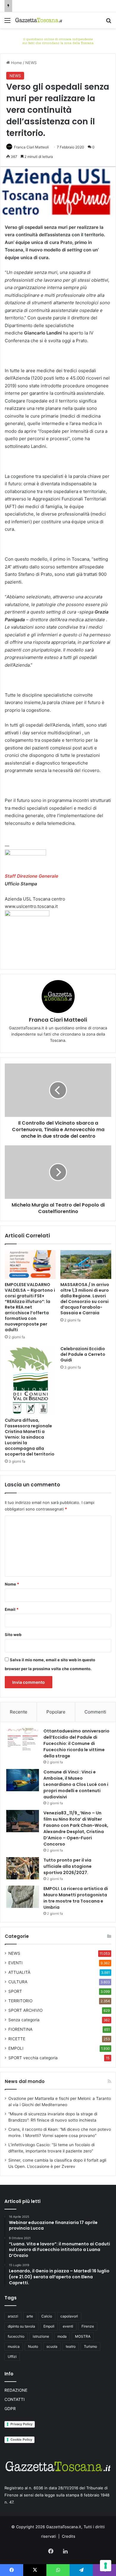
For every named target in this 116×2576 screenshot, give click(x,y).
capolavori (69, 2316)
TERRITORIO (20, 2001)
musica (14, 2346)
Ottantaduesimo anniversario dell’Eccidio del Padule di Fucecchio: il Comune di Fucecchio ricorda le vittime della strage (76, 1743)
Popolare (56, 1712)
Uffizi (12, 2357)
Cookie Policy (21, 2439)
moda (62, 2336)
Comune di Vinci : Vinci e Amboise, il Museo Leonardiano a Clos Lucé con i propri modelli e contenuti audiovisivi (76, 1784)
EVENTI (15, 1963)
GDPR (10, 2409)
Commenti (95, 1712)
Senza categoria (24, 2020)
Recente (19, 1712)
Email (12, 1609)
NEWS (31, 63)
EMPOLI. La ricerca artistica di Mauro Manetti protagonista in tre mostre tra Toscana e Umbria (76, 1898)
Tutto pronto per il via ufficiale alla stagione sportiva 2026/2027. (68, 1866)
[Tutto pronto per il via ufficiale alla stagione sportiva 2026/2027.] (23, 1868)
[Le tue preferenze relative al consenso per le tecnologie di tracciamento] (106, 2566)
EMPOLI (16, 2048)
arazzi (13, 2316)
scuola (52, 2346)
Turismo (90, 2346)
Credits (69, 2536)
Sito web (13, 1635)
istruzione (41, 2336)
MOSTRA (83, 2336)
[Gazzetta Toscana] (58, 40)
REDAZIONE (16, 2390)
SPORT (15, 1991)
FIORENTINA (20, 2029)
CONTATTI (15, 2399)
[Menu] (7, 22)
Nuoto (33, 2346)
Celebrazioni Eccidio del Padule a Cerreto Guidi (83, 1354)
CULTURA (18, 1982)
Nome (12, 1584)
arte (30, 2316)
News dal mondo (25, 2081)
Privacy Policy (21, 2424)
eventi (68, 2326)
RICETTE (17, 2039)
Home (16, 63)
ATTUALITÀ (19, 1972)
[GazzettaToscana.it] (39, 20)
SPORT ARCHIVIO (25, 2010)
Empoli (49, 2326)
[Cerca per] (109, 22)
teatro (71, 2346)
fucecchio (16, 2336)
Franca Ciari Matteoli (31, 147)
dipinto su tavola (21, 2326)
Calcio (47, 2316)
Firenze (88, 2326)
